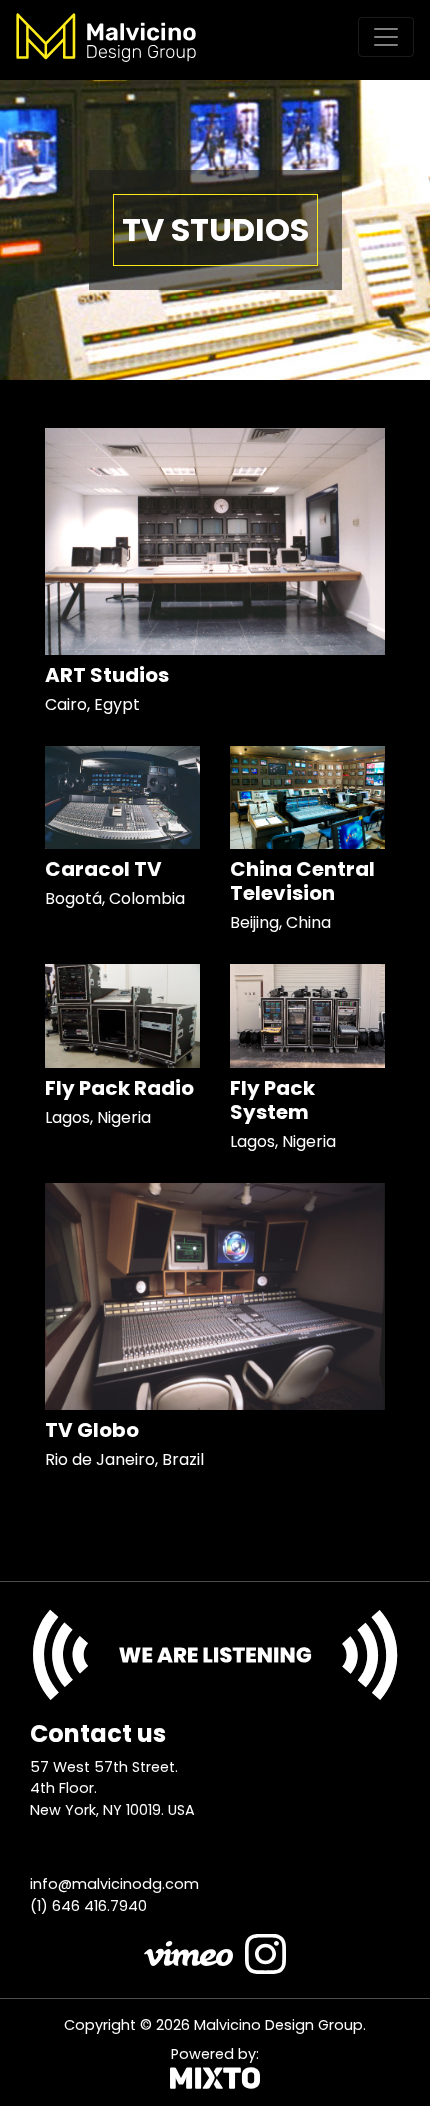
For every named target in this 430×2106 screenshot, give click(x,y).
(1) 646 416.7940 (88, 1906)
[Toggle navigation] (386, 37)
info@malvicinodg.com (114, 1884)
